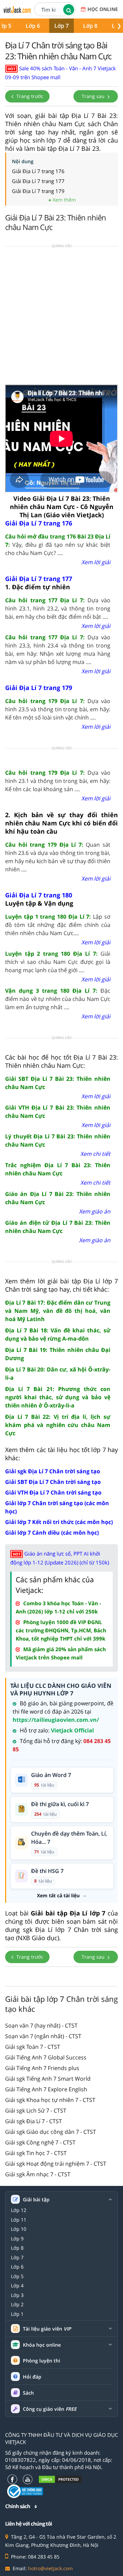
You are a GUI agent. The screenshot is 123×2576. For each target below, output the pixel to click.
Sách (28, 2393)
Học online (103, 9)
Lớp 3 (17, 2295)
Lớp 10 (19, 2229)
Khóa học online (42, 2345)
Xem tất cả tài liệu (58, 1896)
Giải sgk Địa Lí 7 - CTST (33, 2121)
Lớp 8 (90, 26)
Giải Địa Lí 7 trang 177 (38, 181)
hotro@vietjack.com (50, 2568)
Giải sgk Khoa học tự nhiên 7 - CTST (50, 2100)
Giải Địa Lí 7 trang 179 (38, 191)
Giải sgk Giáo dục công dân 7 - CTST (51, 2132)
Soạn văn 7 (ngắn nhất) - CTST (43, 2036)
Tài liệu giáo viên (47, 2329)
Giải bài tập (36, 2200)
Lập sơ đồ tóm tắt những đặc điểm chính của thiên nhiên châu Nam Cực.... (58, 925)
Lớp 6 (33, 26)
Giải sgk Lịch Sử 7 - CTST (36, 2111)
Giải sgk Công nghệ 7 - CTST (40, 2142)
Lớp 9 (17, 2239)
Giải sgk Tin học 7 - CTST (36, 2153)
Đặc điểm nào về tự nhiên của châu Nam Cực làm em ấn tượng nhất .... (58, 999)
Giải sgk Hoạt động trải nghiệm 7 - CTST (56, 2164)
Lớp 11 (19, 2220)
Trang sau (94, 96)
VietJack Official (72, 1730)
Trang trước (29, 96)
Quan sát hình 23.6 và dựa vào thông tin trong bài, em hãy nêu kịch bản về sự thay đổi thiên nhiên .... (58, 857)
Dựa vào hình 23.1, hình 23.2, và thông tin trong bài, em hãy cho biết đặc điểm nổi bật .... (58, 608)
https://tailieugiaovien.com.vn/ (56, 1720)
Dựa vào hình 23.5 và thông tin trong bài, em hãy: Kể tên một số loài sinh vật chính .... (58, 709)
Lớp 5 (17, 2276)
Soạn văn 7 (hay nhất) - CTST (41, 2025)
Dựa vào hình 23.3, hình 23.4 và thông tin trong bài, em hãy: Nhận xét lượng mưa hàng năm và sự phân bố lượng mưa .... (58, 650)
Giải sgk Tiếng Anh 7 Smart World (48, 2079)
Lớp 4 (17, 2286)
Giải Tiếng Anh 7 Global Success (46, 2057)
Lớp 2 (17, 2305)
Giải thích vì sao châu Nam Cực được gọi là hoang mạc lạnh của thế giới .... (58, 962)
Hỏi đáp (32, 2377)
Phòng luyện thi (42, 2361)
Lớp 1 (17, 2314)
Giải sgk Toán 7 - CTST (33, 2047)
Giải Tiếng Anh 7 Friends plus (42, 2068)
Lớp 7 (61, 26)
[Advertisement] (61, 318)
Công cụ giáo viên (50, 2409)
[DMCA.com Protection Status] (60, 2479)
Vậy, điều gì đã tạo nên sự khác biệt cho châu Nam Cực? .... (58, 545)
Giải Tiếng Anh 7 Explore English (46, 2089)
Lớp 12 (19, 2210)
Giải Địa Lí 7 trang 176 (38, 171)
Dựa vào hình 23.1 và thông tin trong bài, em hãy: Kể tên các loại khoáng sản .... (58, 781)
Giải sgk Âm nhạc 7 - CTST (38, 2174)
